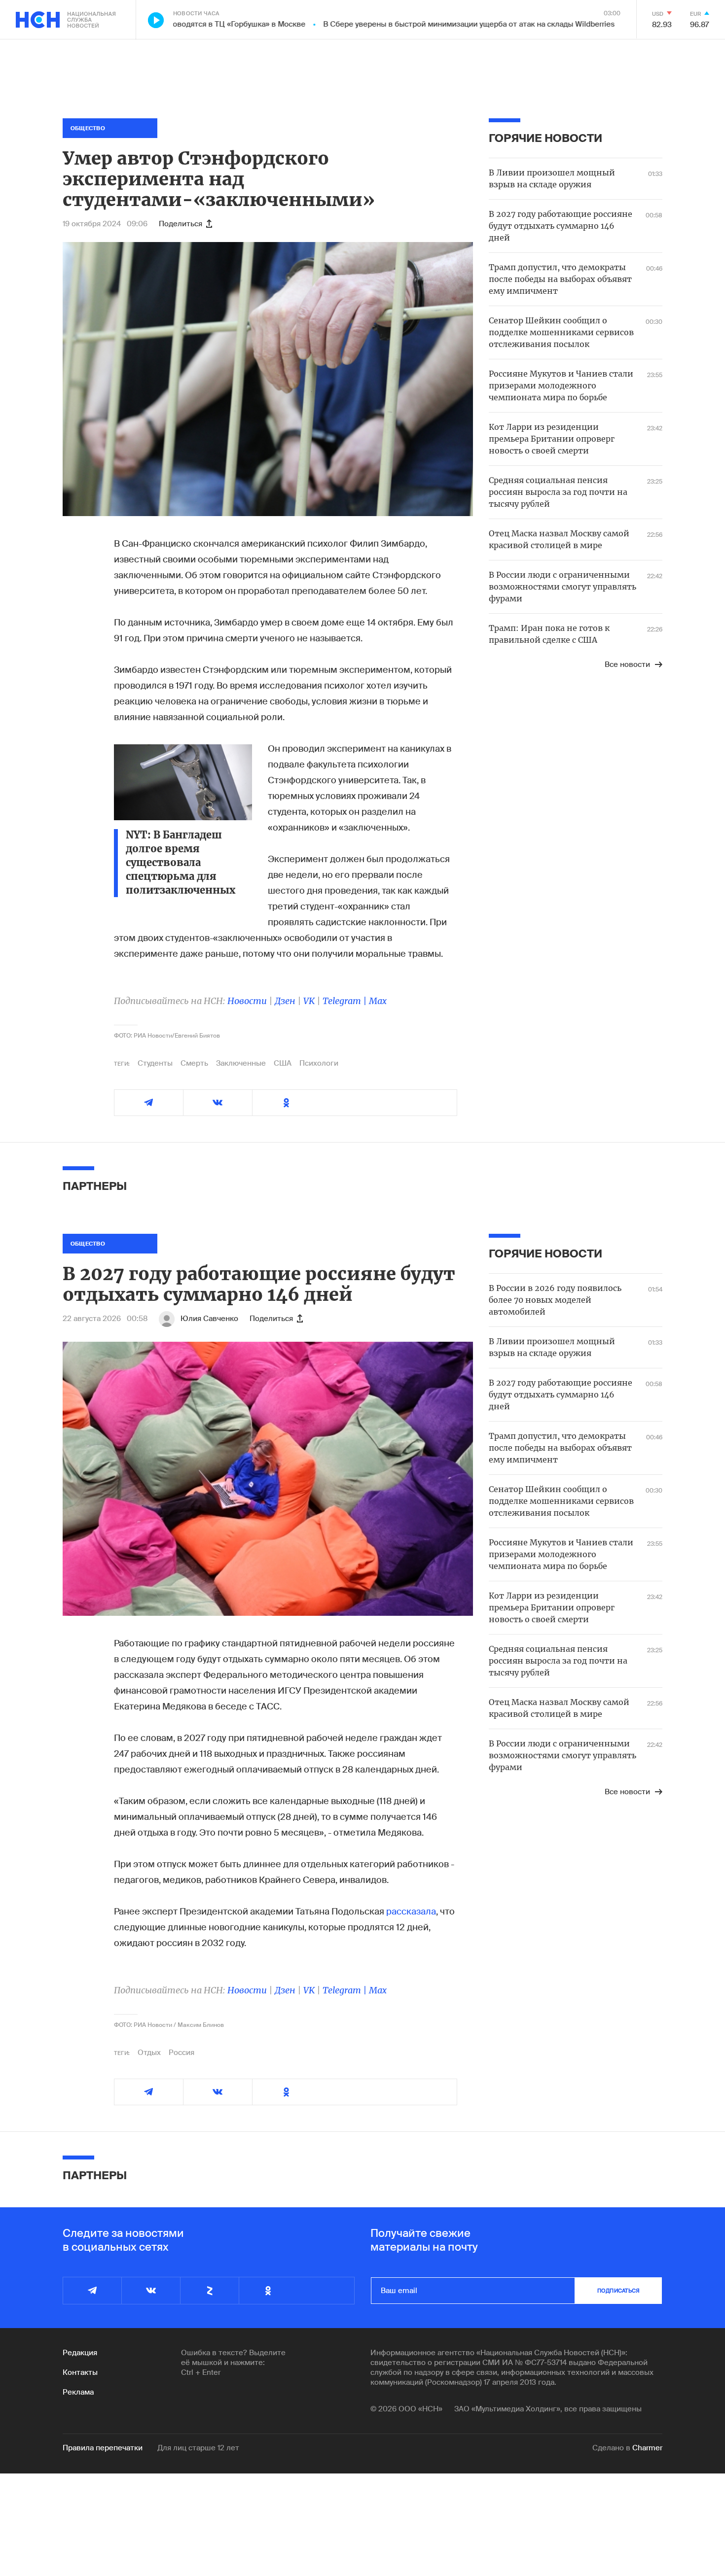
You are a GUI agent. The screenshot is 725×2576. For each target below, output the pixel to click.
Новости (247, 1001)
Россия (181, 2053)
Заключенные (241, 1063)
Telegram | (346, 1001)
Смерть (194, 1063)
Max (378, 1001)
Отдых (149, 2053)
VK (309, 1001)
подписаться (618, 2291)
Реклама (78, 2392)
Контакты (80, 2372)
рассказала (411, 1912)
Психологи (319, 1063)
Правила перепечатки (103, 2448)
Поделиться (181, 224)
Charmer (647, 2448)
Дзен (285, 1001)
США (283, 1063)
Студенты (155, 1063)
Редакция (80, 2353)
